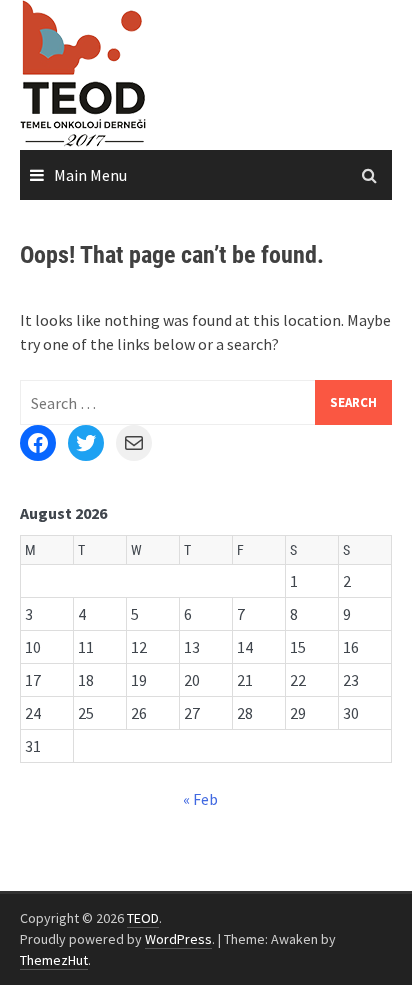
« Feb (200, 799)
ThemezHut (54, 960)
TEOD (143, 918)
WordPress (178, 939)
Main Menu (90, 175)
